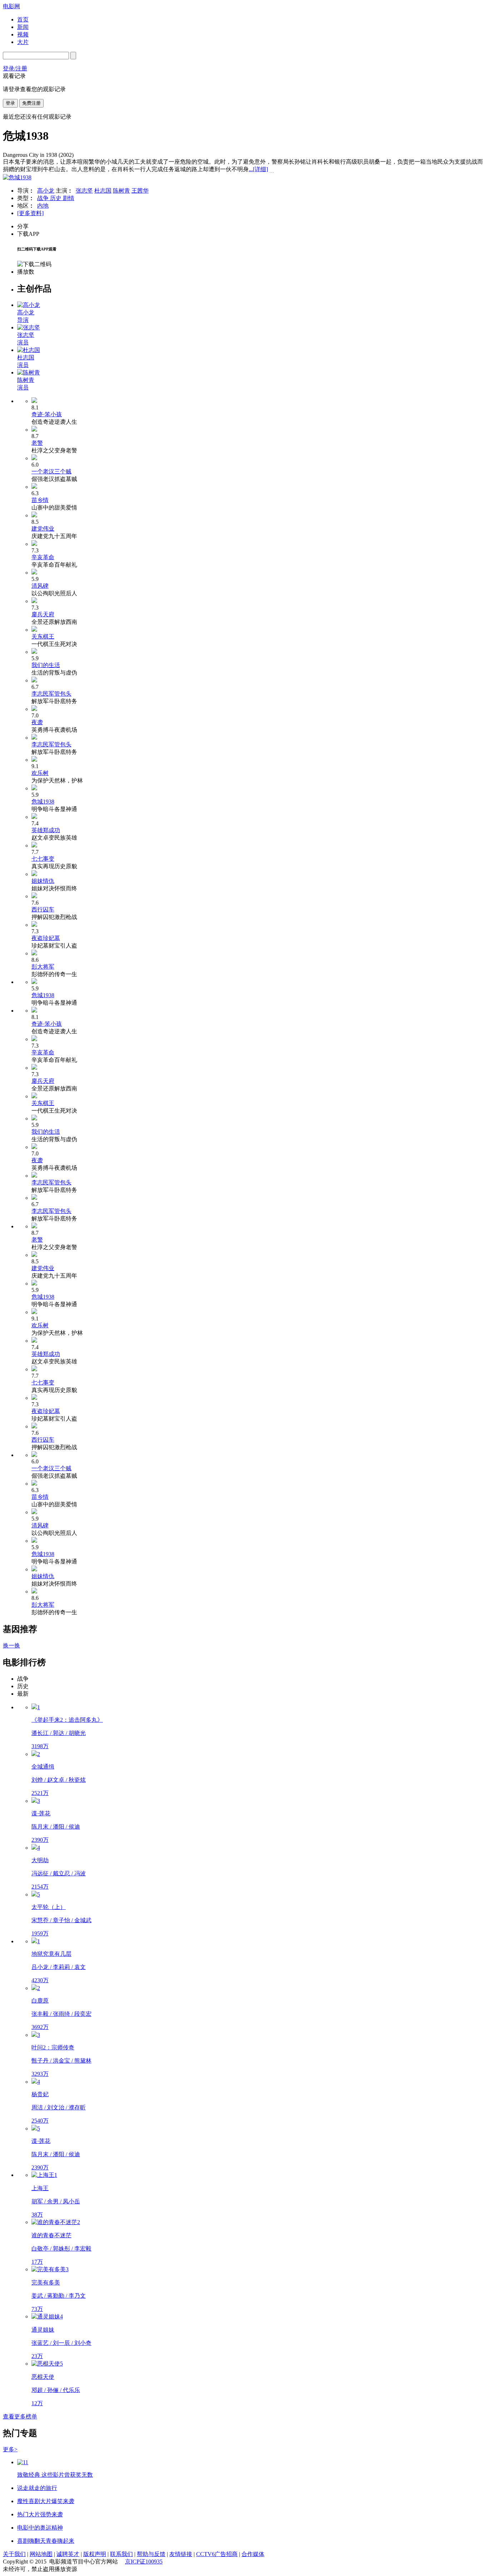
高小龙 (46, 191)
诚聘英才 (68, 2554)
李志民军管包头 (51, 694)
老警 (37, 443)
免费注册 (31, 103)
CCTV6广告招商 (217, 2554)
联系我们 (121, 2554)
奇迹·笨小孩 (47, 414)
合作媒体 (253, 2554)
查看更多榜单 (20, 2416)
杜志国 (103, 191)
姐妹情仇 (43, 881)
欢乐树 (40, 773)
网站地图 (41, 2554)
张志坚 (84, 191)
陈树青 (121, 191)
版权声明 (95, 2554)
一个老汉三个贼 (51, 471)
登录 (10, 103)
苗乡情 (40, 500)
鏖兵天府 (43, 614)
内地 (43, 206)
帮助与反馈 (151, 2554)
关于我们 (14, 2554)
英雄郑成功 (46, 830)
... (258, 169)
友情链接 (181, 2554)
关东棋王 (43, 636)
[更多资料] (30, 213)
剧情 (69, 198)
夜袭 (37, 722)
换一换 (11, 1645)
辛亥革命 (43, 557)
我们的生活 (46, 665)
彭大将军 (43, 967)
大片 (23, 42)
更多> (10, 2449)
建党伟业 (43, 529)
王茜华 (140, 191)
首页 (23, 19)
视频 (23, 34)
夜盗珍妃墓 (46, 938)
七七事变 (43, 859)
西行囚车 (43, 909)
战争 (44, 198)
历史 (56, 198)
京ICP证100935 (144, 2562)
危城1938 (43, 802)
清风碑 (40, 586)
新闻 (23, 27)
